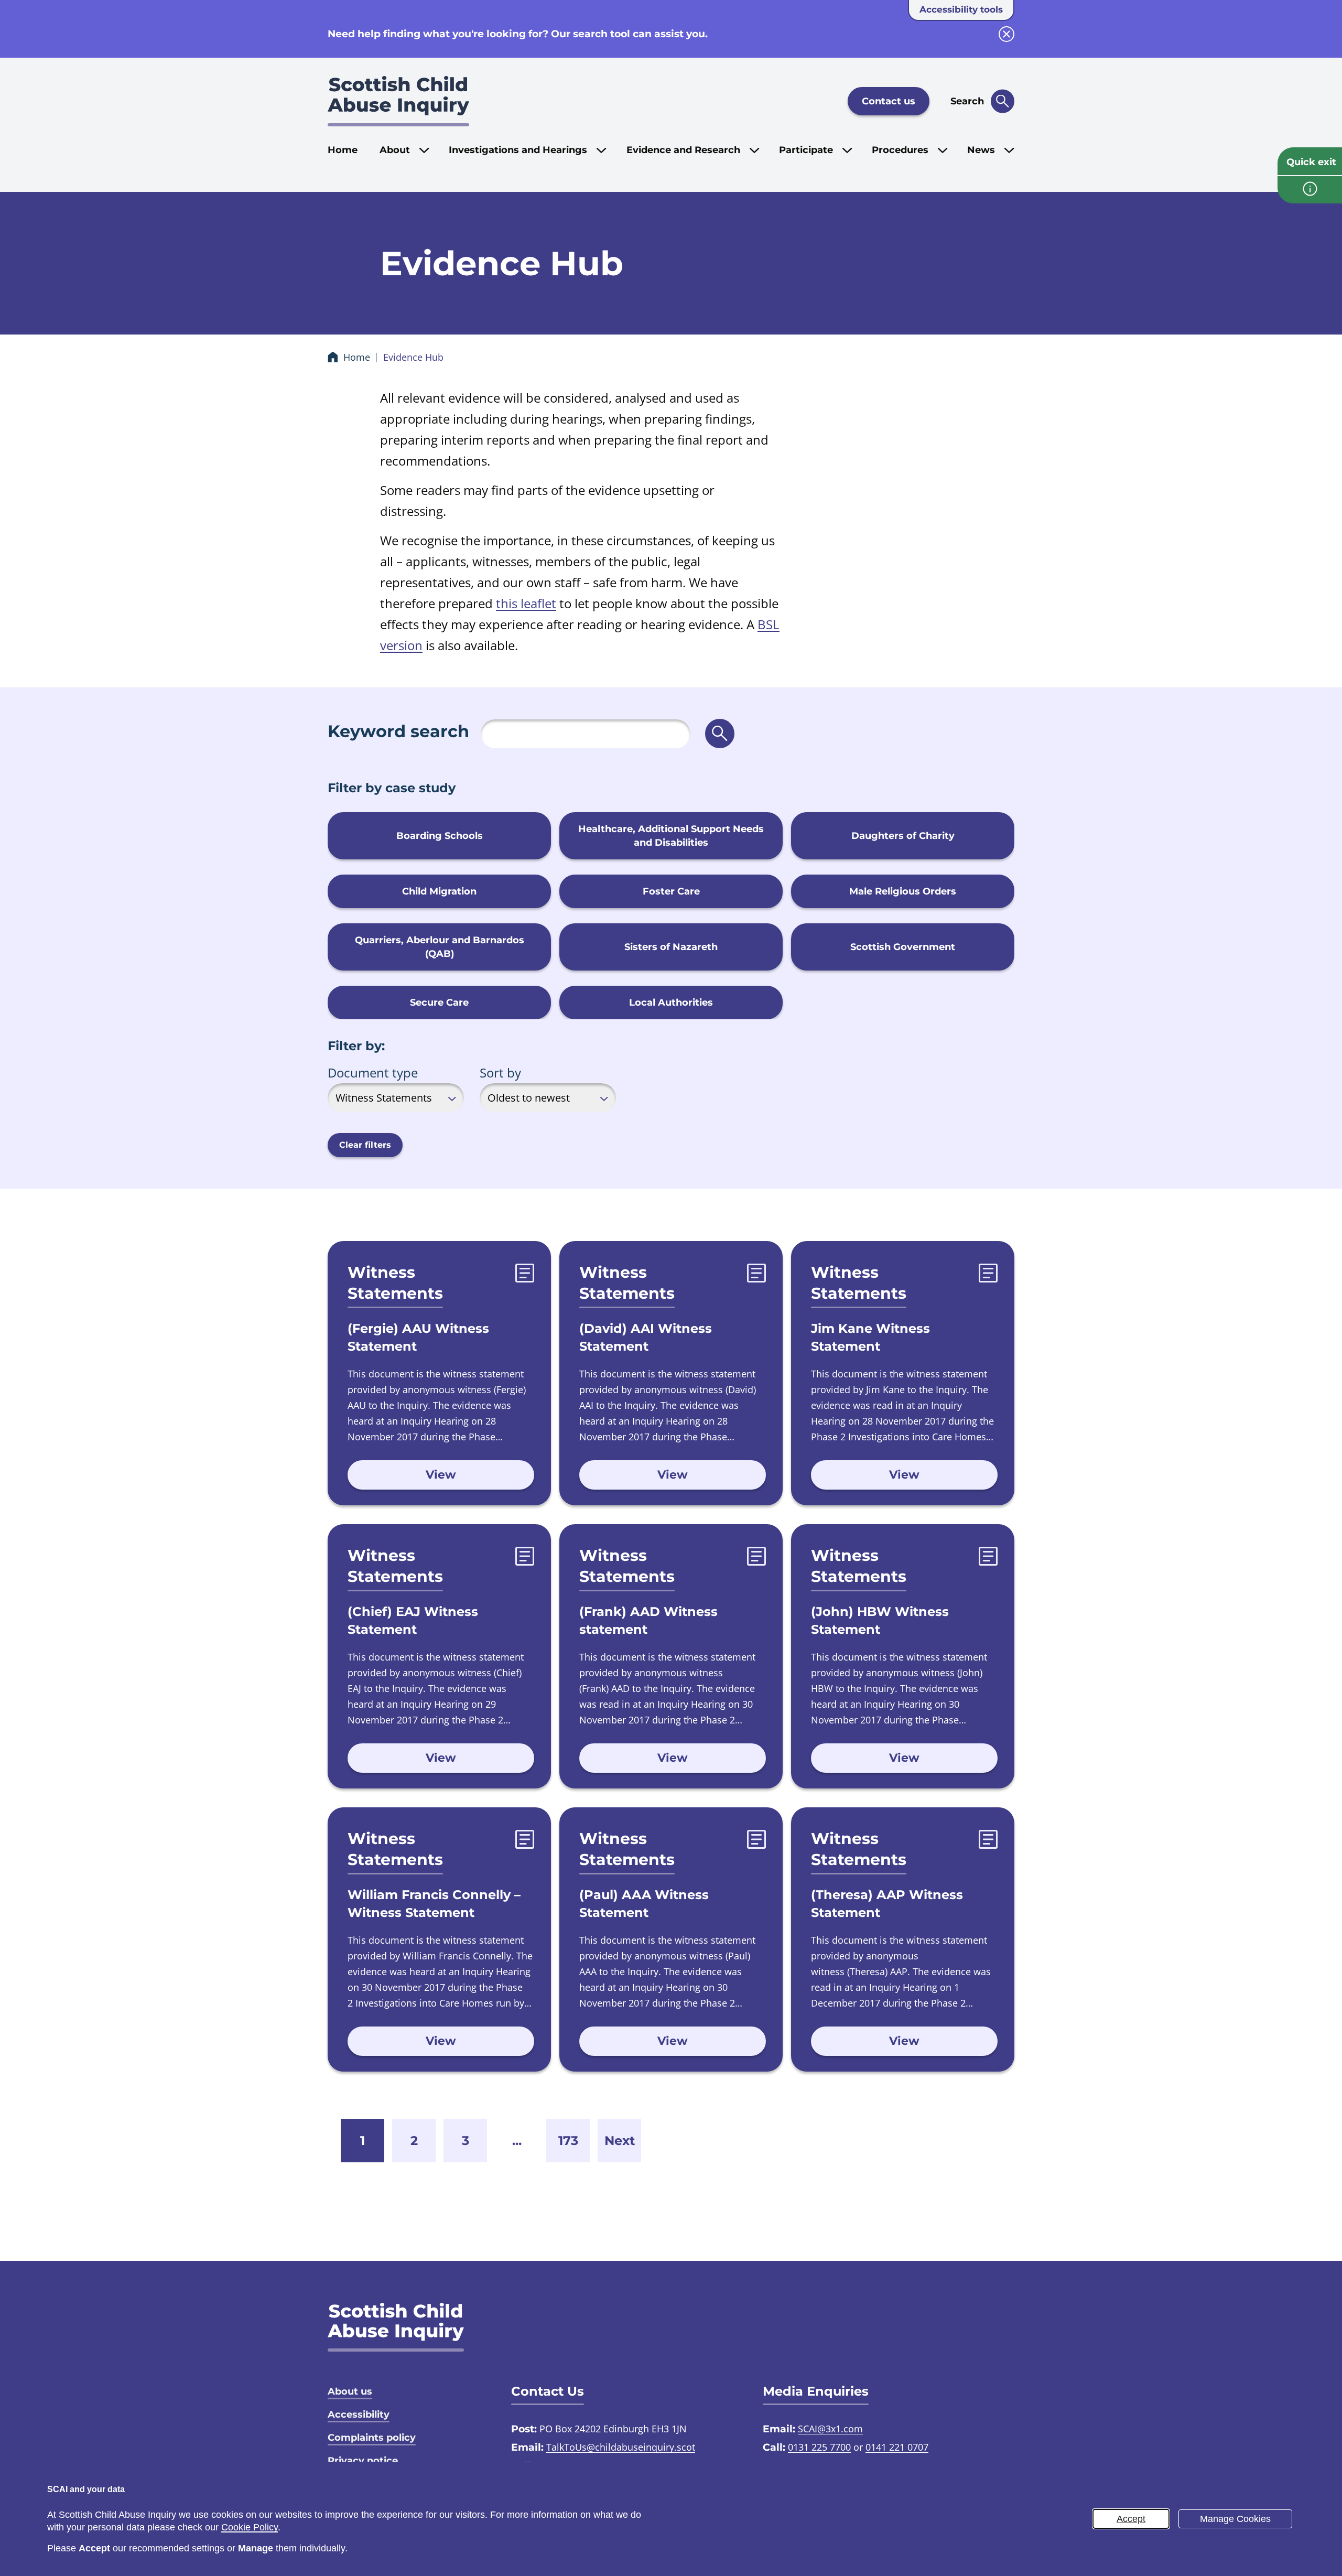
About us (350, 2391)
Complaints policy (372, 2438)
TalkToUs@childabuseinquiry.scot (621, 2447)
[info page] (1310, 190)
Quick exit (1311, 162)
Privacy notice (363, 2461)
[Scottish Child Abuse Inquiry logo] (398, 101)
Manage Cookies (1235, 2519)
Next (620, 2141)
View (441, 1475)
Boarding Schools (440, 836)
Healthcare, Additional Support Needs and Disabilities (671, 836)
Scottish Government (903, 947)
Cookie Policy (250, 2527)
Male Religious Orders (903, 891)
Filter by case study (392, 788)
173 (568, 2141)
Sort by (500, 1073)
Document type (373, 1073)
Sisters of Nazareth (671, 947)
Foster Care (671, 891)
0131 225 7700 (819, 2447)
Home (343, 150)
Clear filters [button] (365, 1145)
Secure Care (439, 1003)
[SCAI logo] (396, 2327)
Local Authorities (671, 1003)
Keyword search (398, 731)
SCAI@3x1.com (830, 2429)
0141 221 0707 (897, 2447)
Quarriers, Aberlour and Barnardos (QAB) (440, 947)
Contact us (889, 101)
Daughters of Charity (903, 836)
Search (967, 101)
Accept (1131, 2519)
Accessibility (359, 2415)
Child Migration (439, 891)
